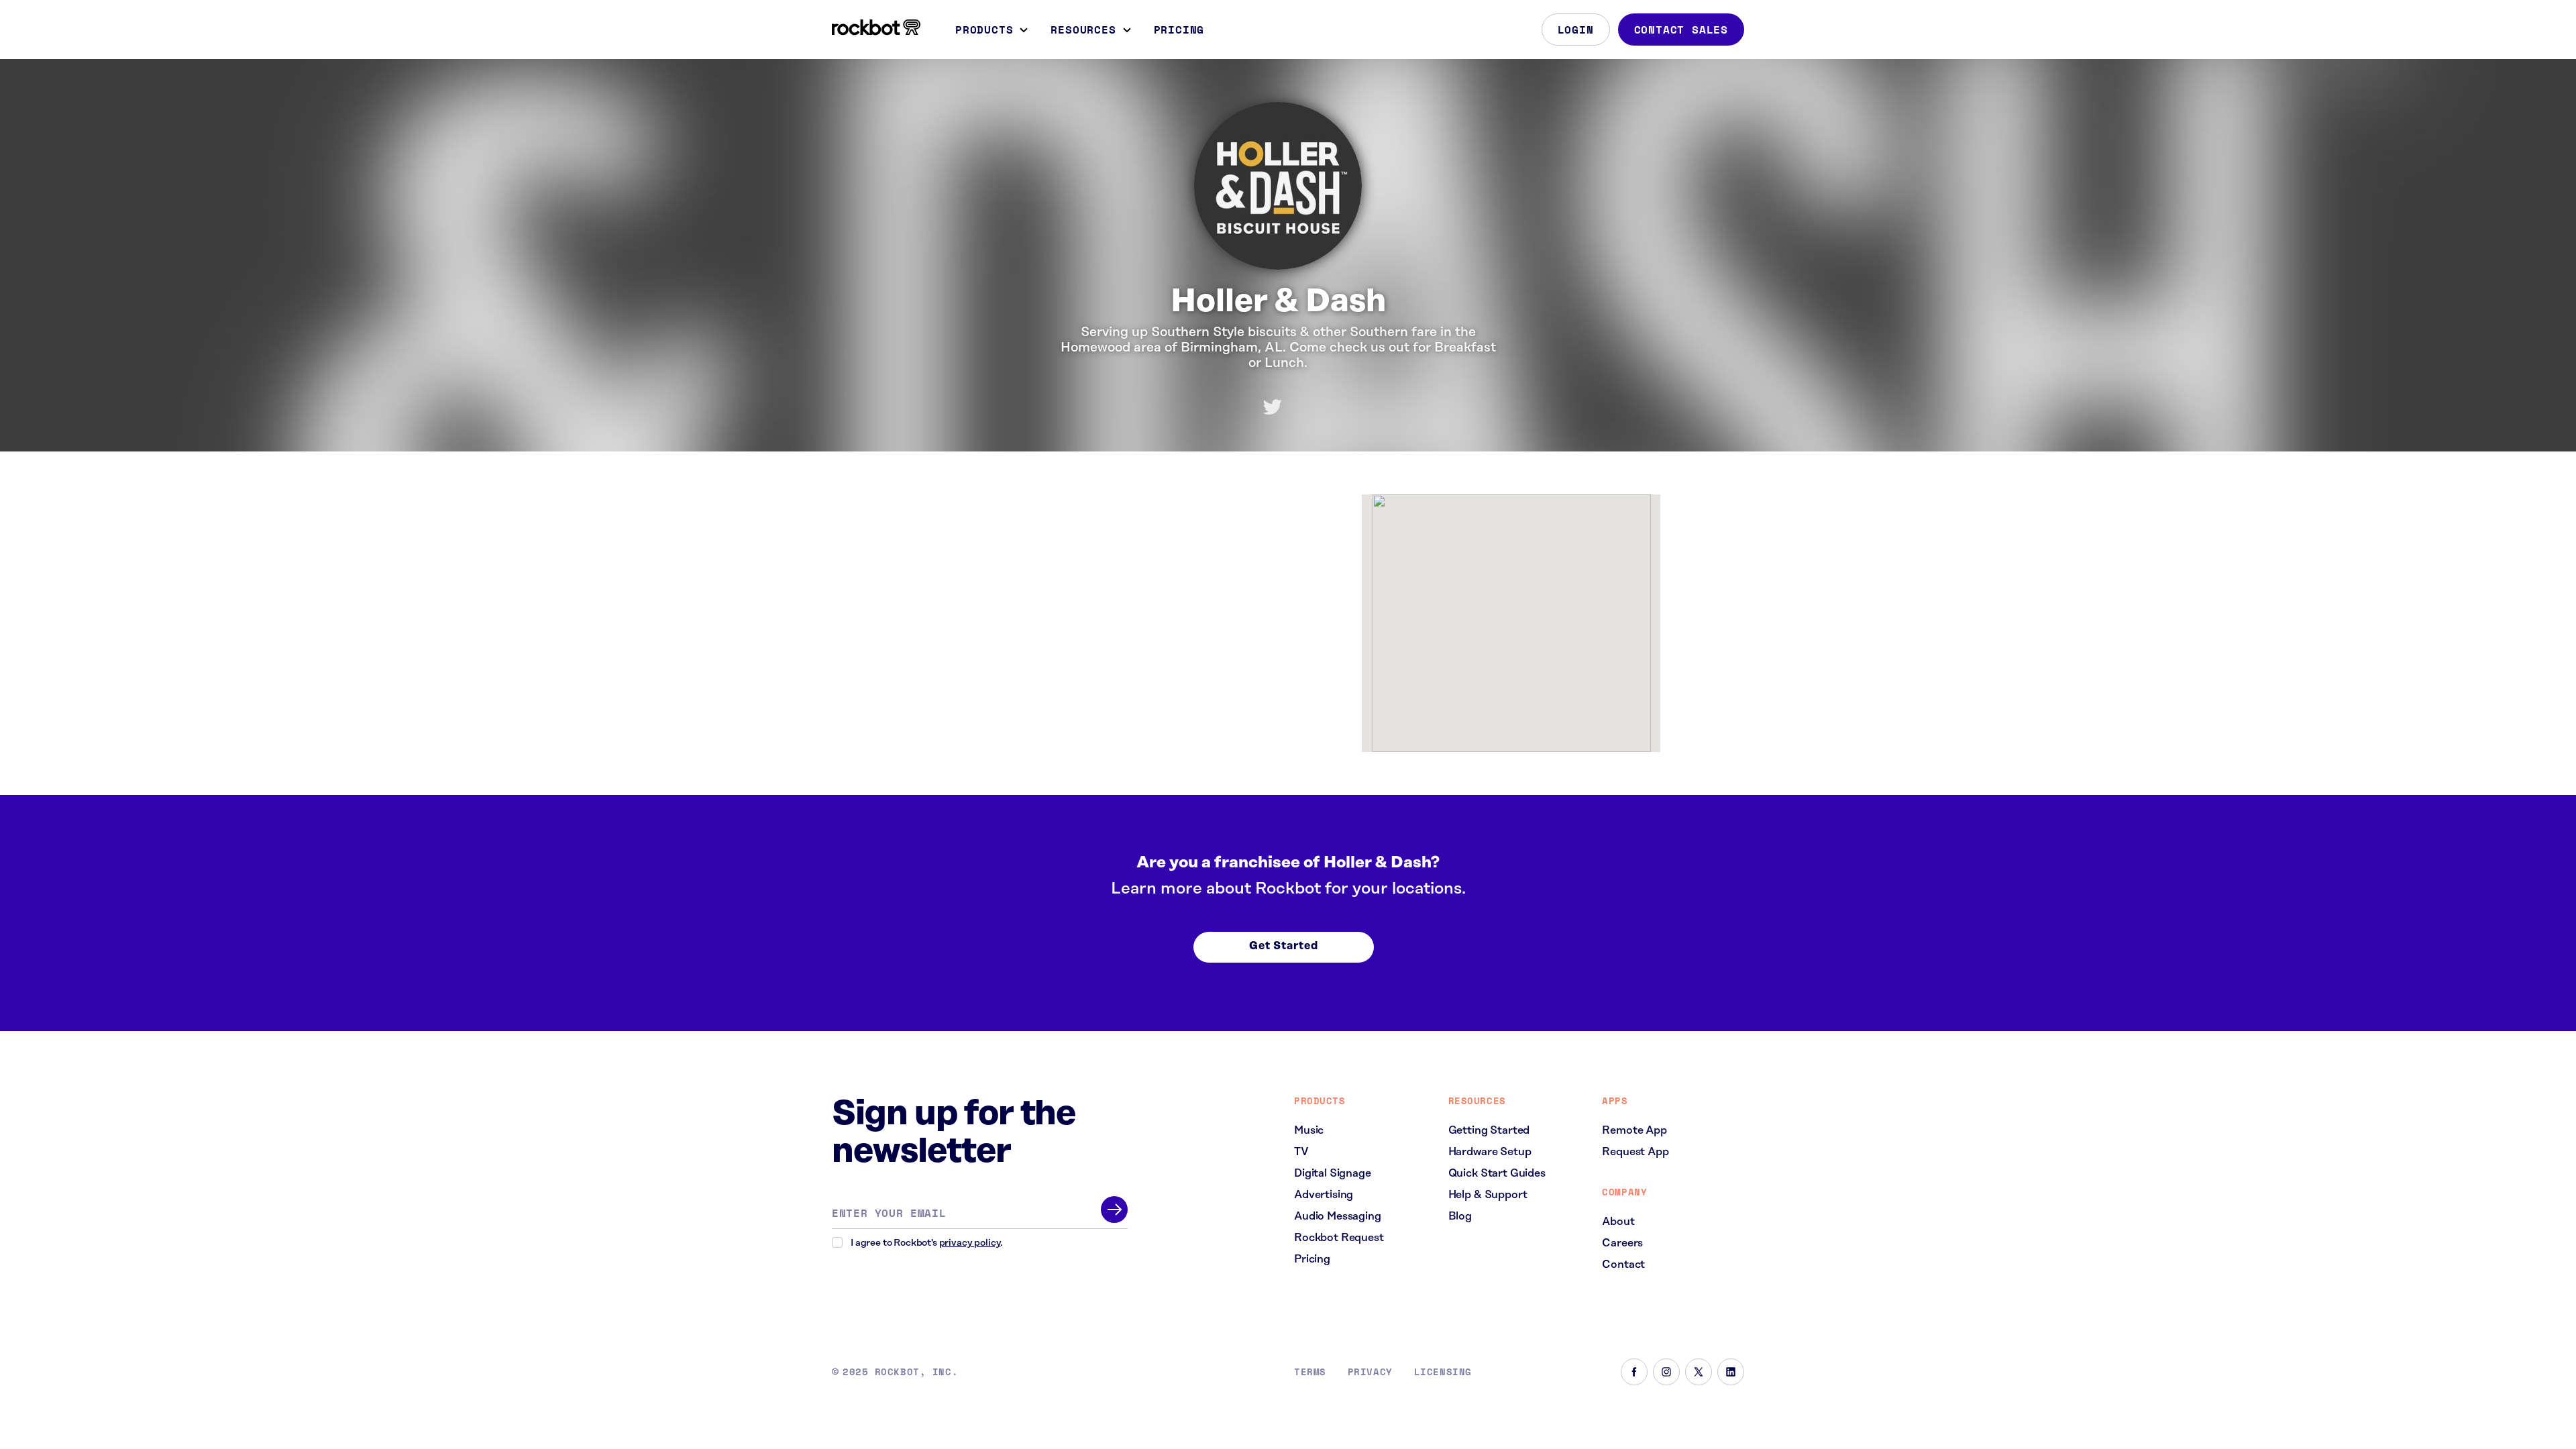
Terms (1310, 1372)
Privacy (1370, 1372)
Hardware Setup (1490, 1152)
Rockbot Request (1339, 1238)
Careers (1622, 1243)
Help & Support (1488, 1195)
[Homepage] (876, 28)
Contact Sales (1681, 30)
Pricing (1179, 30)
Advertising (1324, 1195)
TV (1301, 1152)
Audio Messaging (1338, 1216)
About (1618, 1222)
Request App (1635, 1152)
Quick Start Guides (1497, 1173)
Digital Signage (1333, 1173)
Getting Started (1489, 1130)
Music (1309, 1130)
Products (984, 30)
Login (1576, 30)
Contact (1623, 1265)
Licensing (1443, 1372)
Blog (1460, 1216)
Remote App (1634, 1130)
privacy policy (970, 1243)
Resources (1083, 30)
